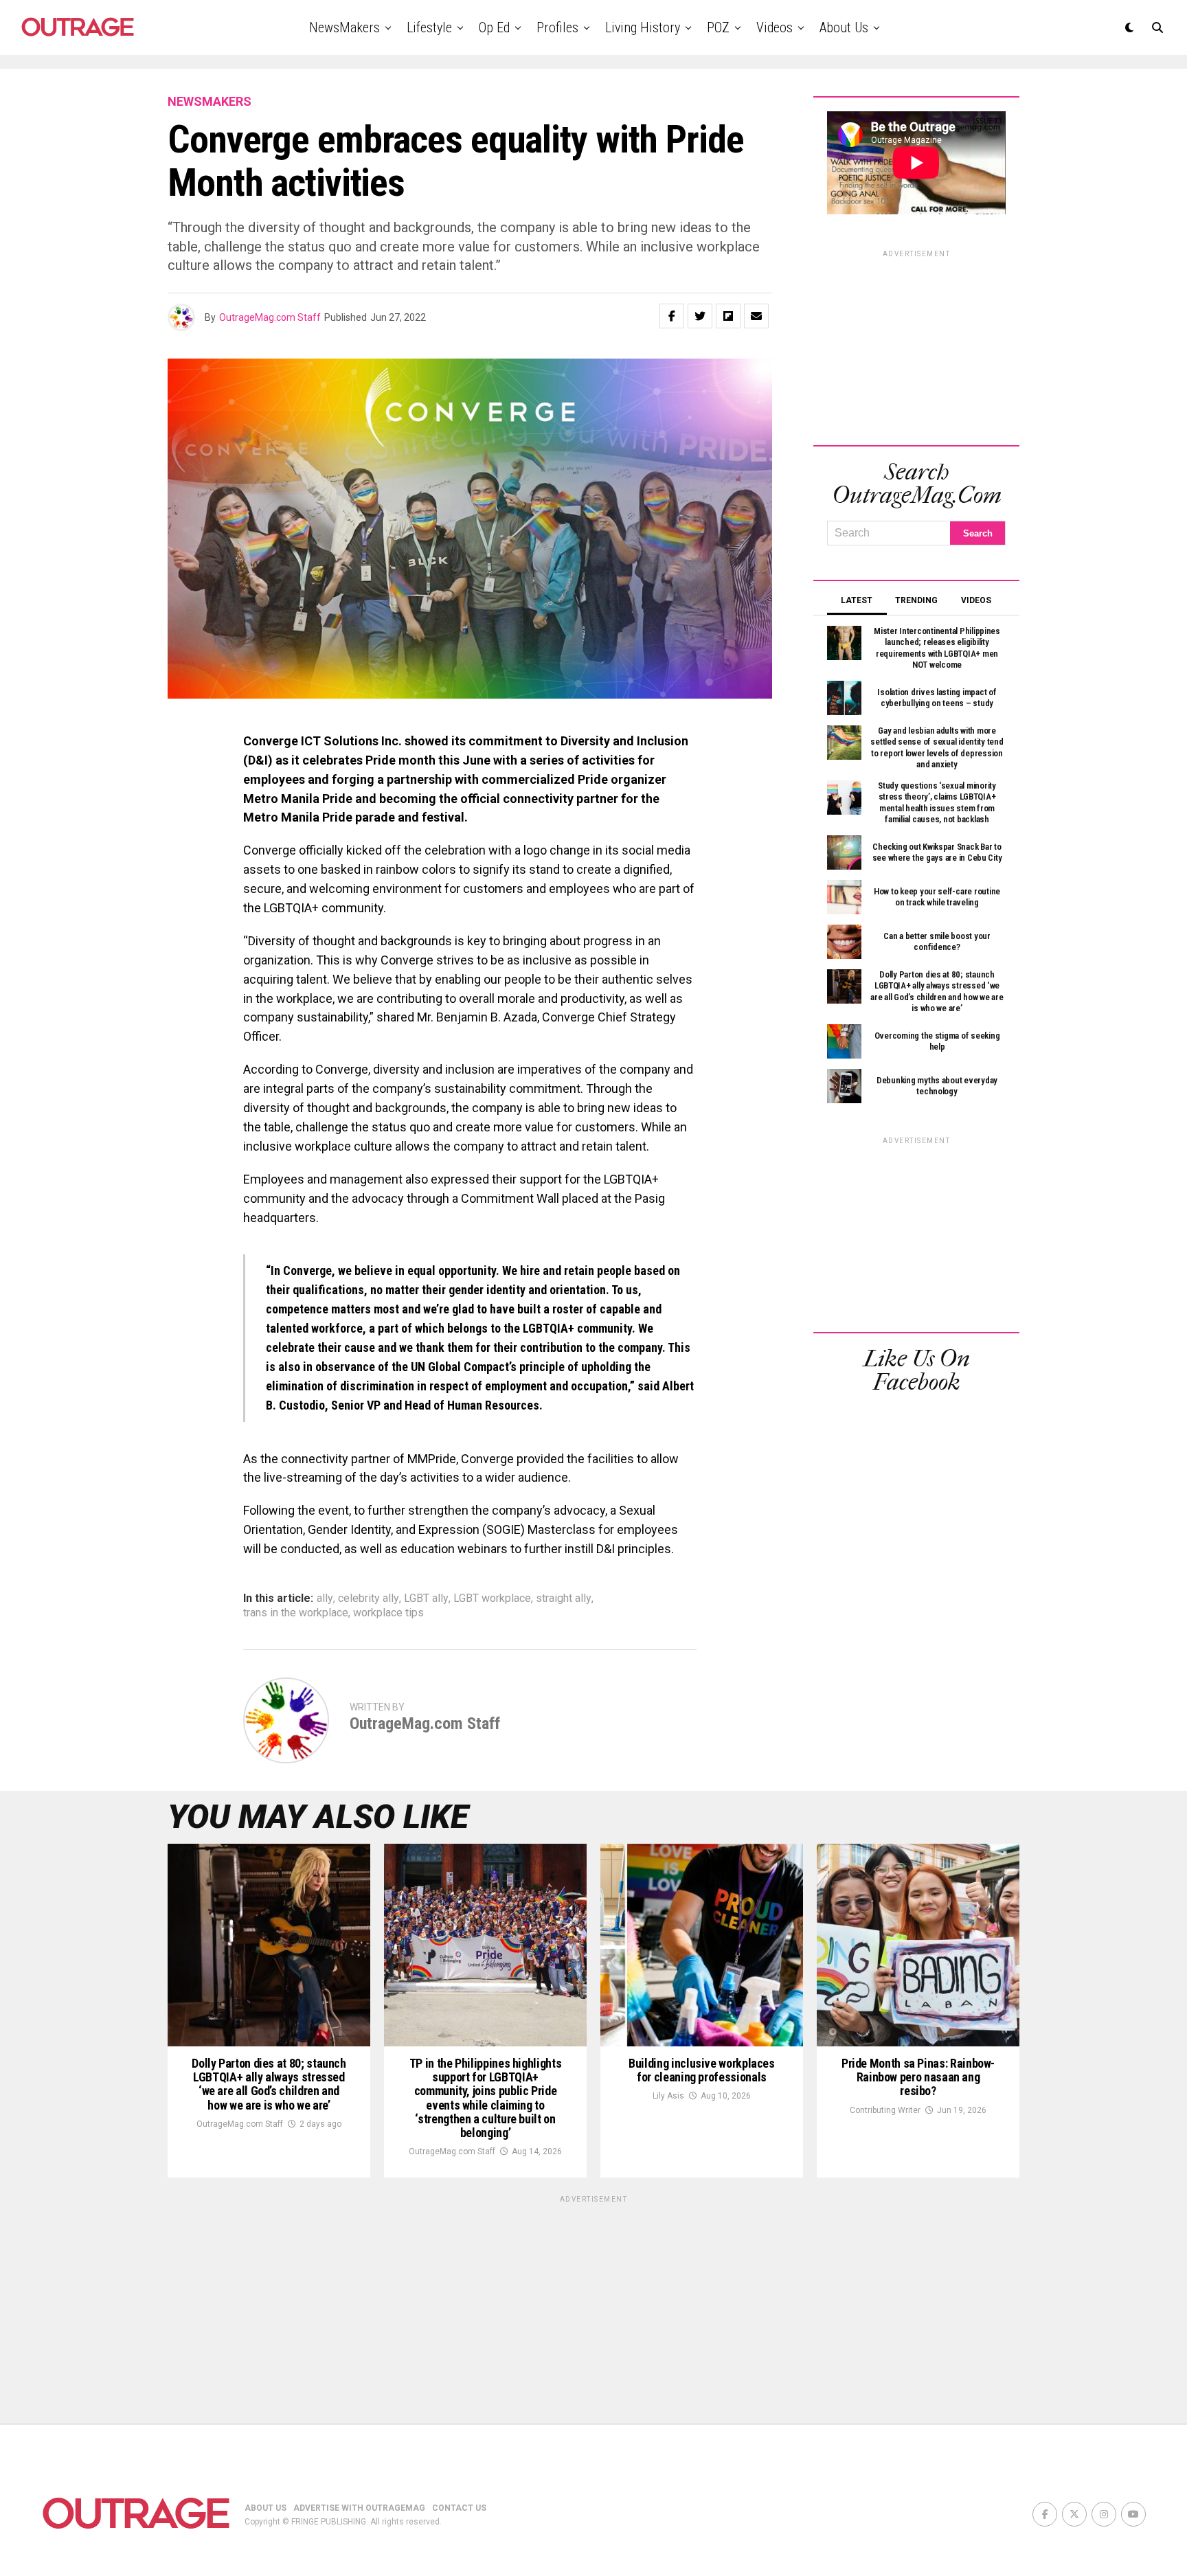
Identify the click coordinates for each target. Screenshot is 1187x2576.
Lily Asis (668, 2096)
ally (325, 1598)
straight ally (564, 1598)
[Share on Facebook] (672, 316)
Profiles (557, 27)
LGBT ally (426, 1598)
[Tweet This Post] (700, 316)
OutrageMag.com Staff (270, 317)
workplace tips (388, 1613)
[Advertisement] (916, 346)
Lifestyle (429, 27)
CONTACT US (459, 2508)
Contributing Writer (885, 2110)
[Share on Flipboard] (728, 316)
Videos (775, 27)
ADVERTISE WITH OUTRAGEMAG (359, 2508)
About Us (844, 27)
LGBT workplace (492, 1598)
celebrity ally (369, 1598)
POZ (718, 27)
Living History (643, 27)
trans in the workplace (296, 1613)
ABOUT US (265, 2508)
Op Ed (494, 27)
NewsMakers (344, 27)
